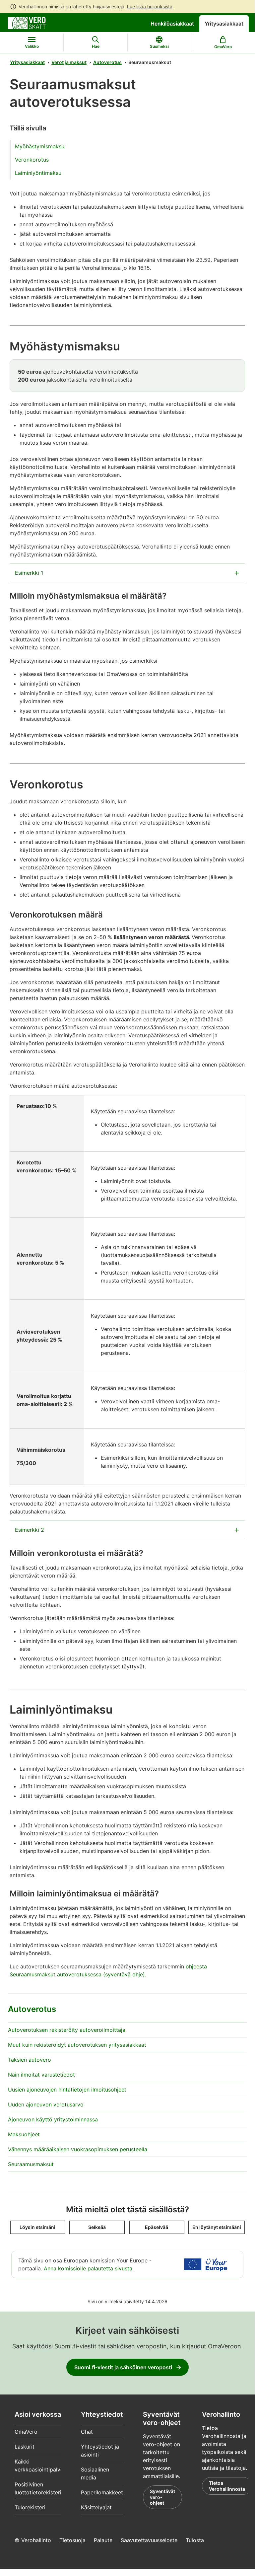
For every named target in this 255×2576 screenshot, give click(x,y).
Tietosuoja (72, 2540)
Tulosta (195, 2540)
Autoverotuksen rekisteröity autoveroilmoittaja (67, 2030)
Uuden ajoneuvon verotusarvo (46, 2104)
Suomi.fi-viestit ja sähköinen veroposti (123, 2367)
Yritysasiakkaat (224, 24)
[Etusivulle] (27, 22)
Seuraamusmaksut (31, 2164)
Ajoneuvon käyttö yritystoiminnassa (53, 2119)
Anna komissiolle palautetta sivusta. (89, 2268)
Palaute (103, 2540)
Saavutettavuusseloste (149, 2540)
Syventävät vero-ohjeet (162, 2497)
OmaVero (26, 2432)
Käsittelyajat (96, 2507)
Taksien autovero (30, 2060)
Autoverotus (107, 62)
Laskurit (25, 2447)
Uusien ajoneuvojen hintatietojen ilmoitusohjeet (67, 2090)
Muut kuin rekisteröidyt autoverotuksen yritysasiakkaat (77, 2045)
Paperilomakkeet (102, 2492)
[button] (38, 2227)
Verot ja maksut (69, 62)
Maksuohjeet (24, 2134)
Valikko (32, 46)
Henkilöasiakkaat (172, 24)
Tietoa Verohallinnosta (227, 2486)
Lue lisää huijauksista (150, 6)
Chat (87, 2432)
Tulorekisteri (30, 2507)
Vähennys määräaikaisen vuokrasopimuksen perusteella (78, 2149)
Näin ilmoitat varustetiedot (41, 2075)
